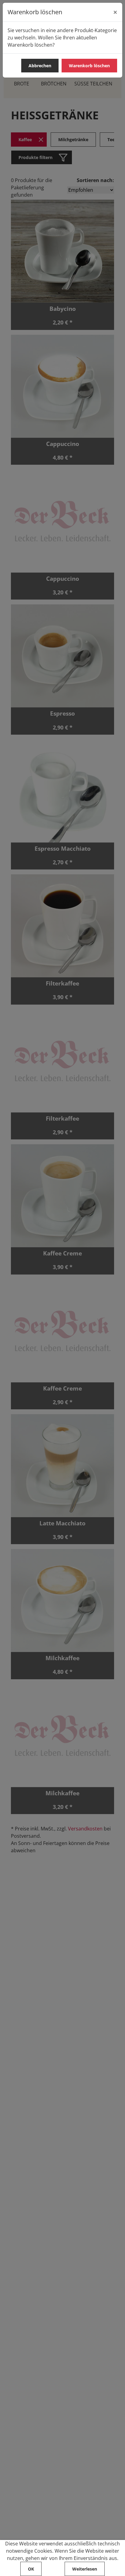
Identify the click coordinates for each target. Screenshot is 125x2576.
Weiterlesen (85, 2569)
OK (31, 2569)
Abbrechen (40, 66)
